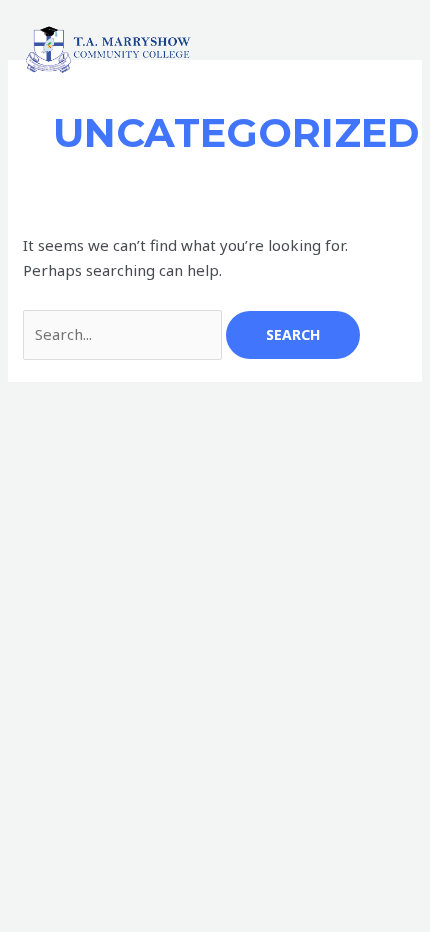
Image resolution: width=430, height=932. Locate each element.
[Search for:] (124, 334)
